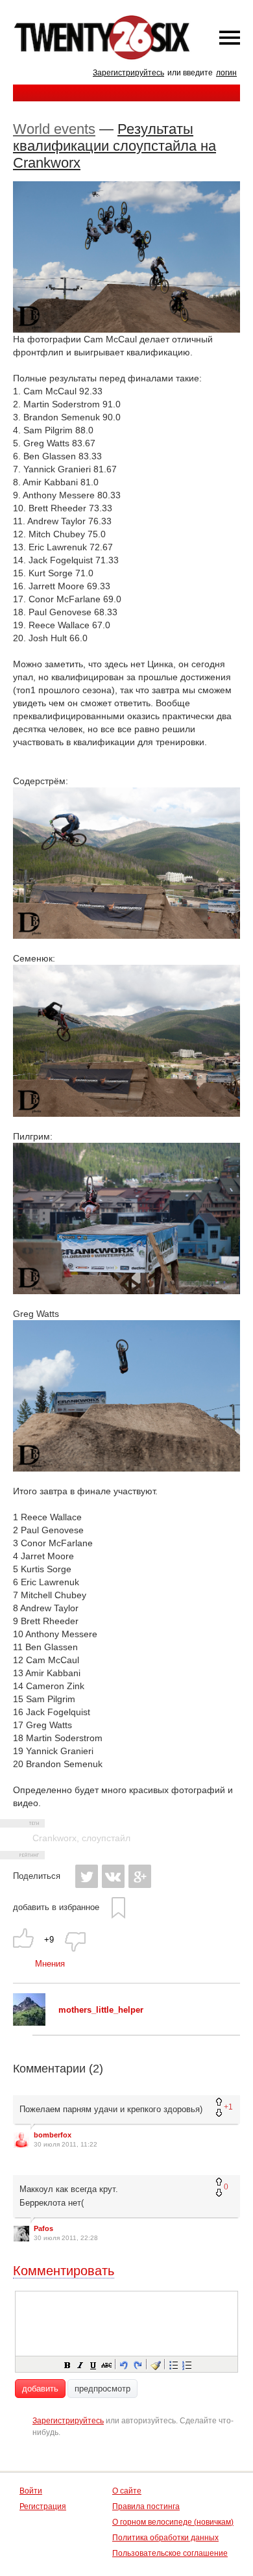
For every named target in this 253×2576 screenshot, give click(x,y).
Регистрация (43, 2506)
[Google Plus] (140, 1876)
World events (54, 129)
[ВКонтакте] (113, 1876)
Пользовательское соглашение (170, 2553)
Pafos (43, 2228)
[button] (67, 2364)
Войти (31, 2491)
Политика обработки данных (165, 2538)
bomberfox (53, 2135)
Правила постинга (146, 2506)
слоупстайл (106, 1838)
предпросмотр (102, 2389)
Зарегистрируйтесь (128, 73)
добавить (40, 2389)
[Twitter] (87, 1876)
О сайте (127, 2491)
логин (226, 73)
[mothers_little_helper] (29, 2023)
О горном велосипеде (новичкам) (173, 2522)
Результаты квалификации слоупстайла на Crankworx (114, 146)
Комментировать (64, 2271)
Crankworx (54, 1838)
